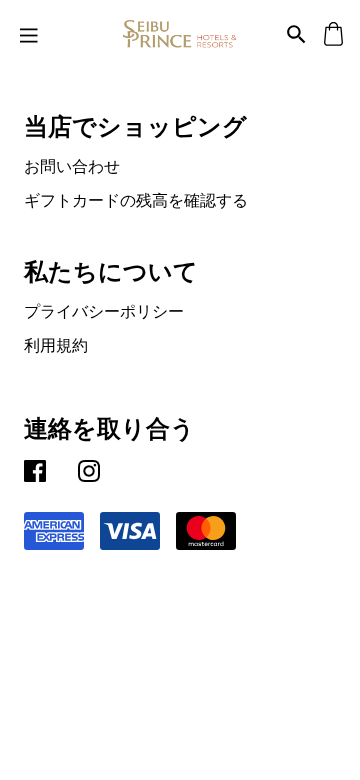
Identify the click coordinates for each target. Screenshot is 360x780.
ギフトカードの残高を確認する (136, 200)
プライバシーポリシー (104, 311)
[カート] (333, 33)
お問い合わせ (72, 166)
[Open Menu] (29, 34)
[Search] (296, 33)
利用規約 (56, 345)
